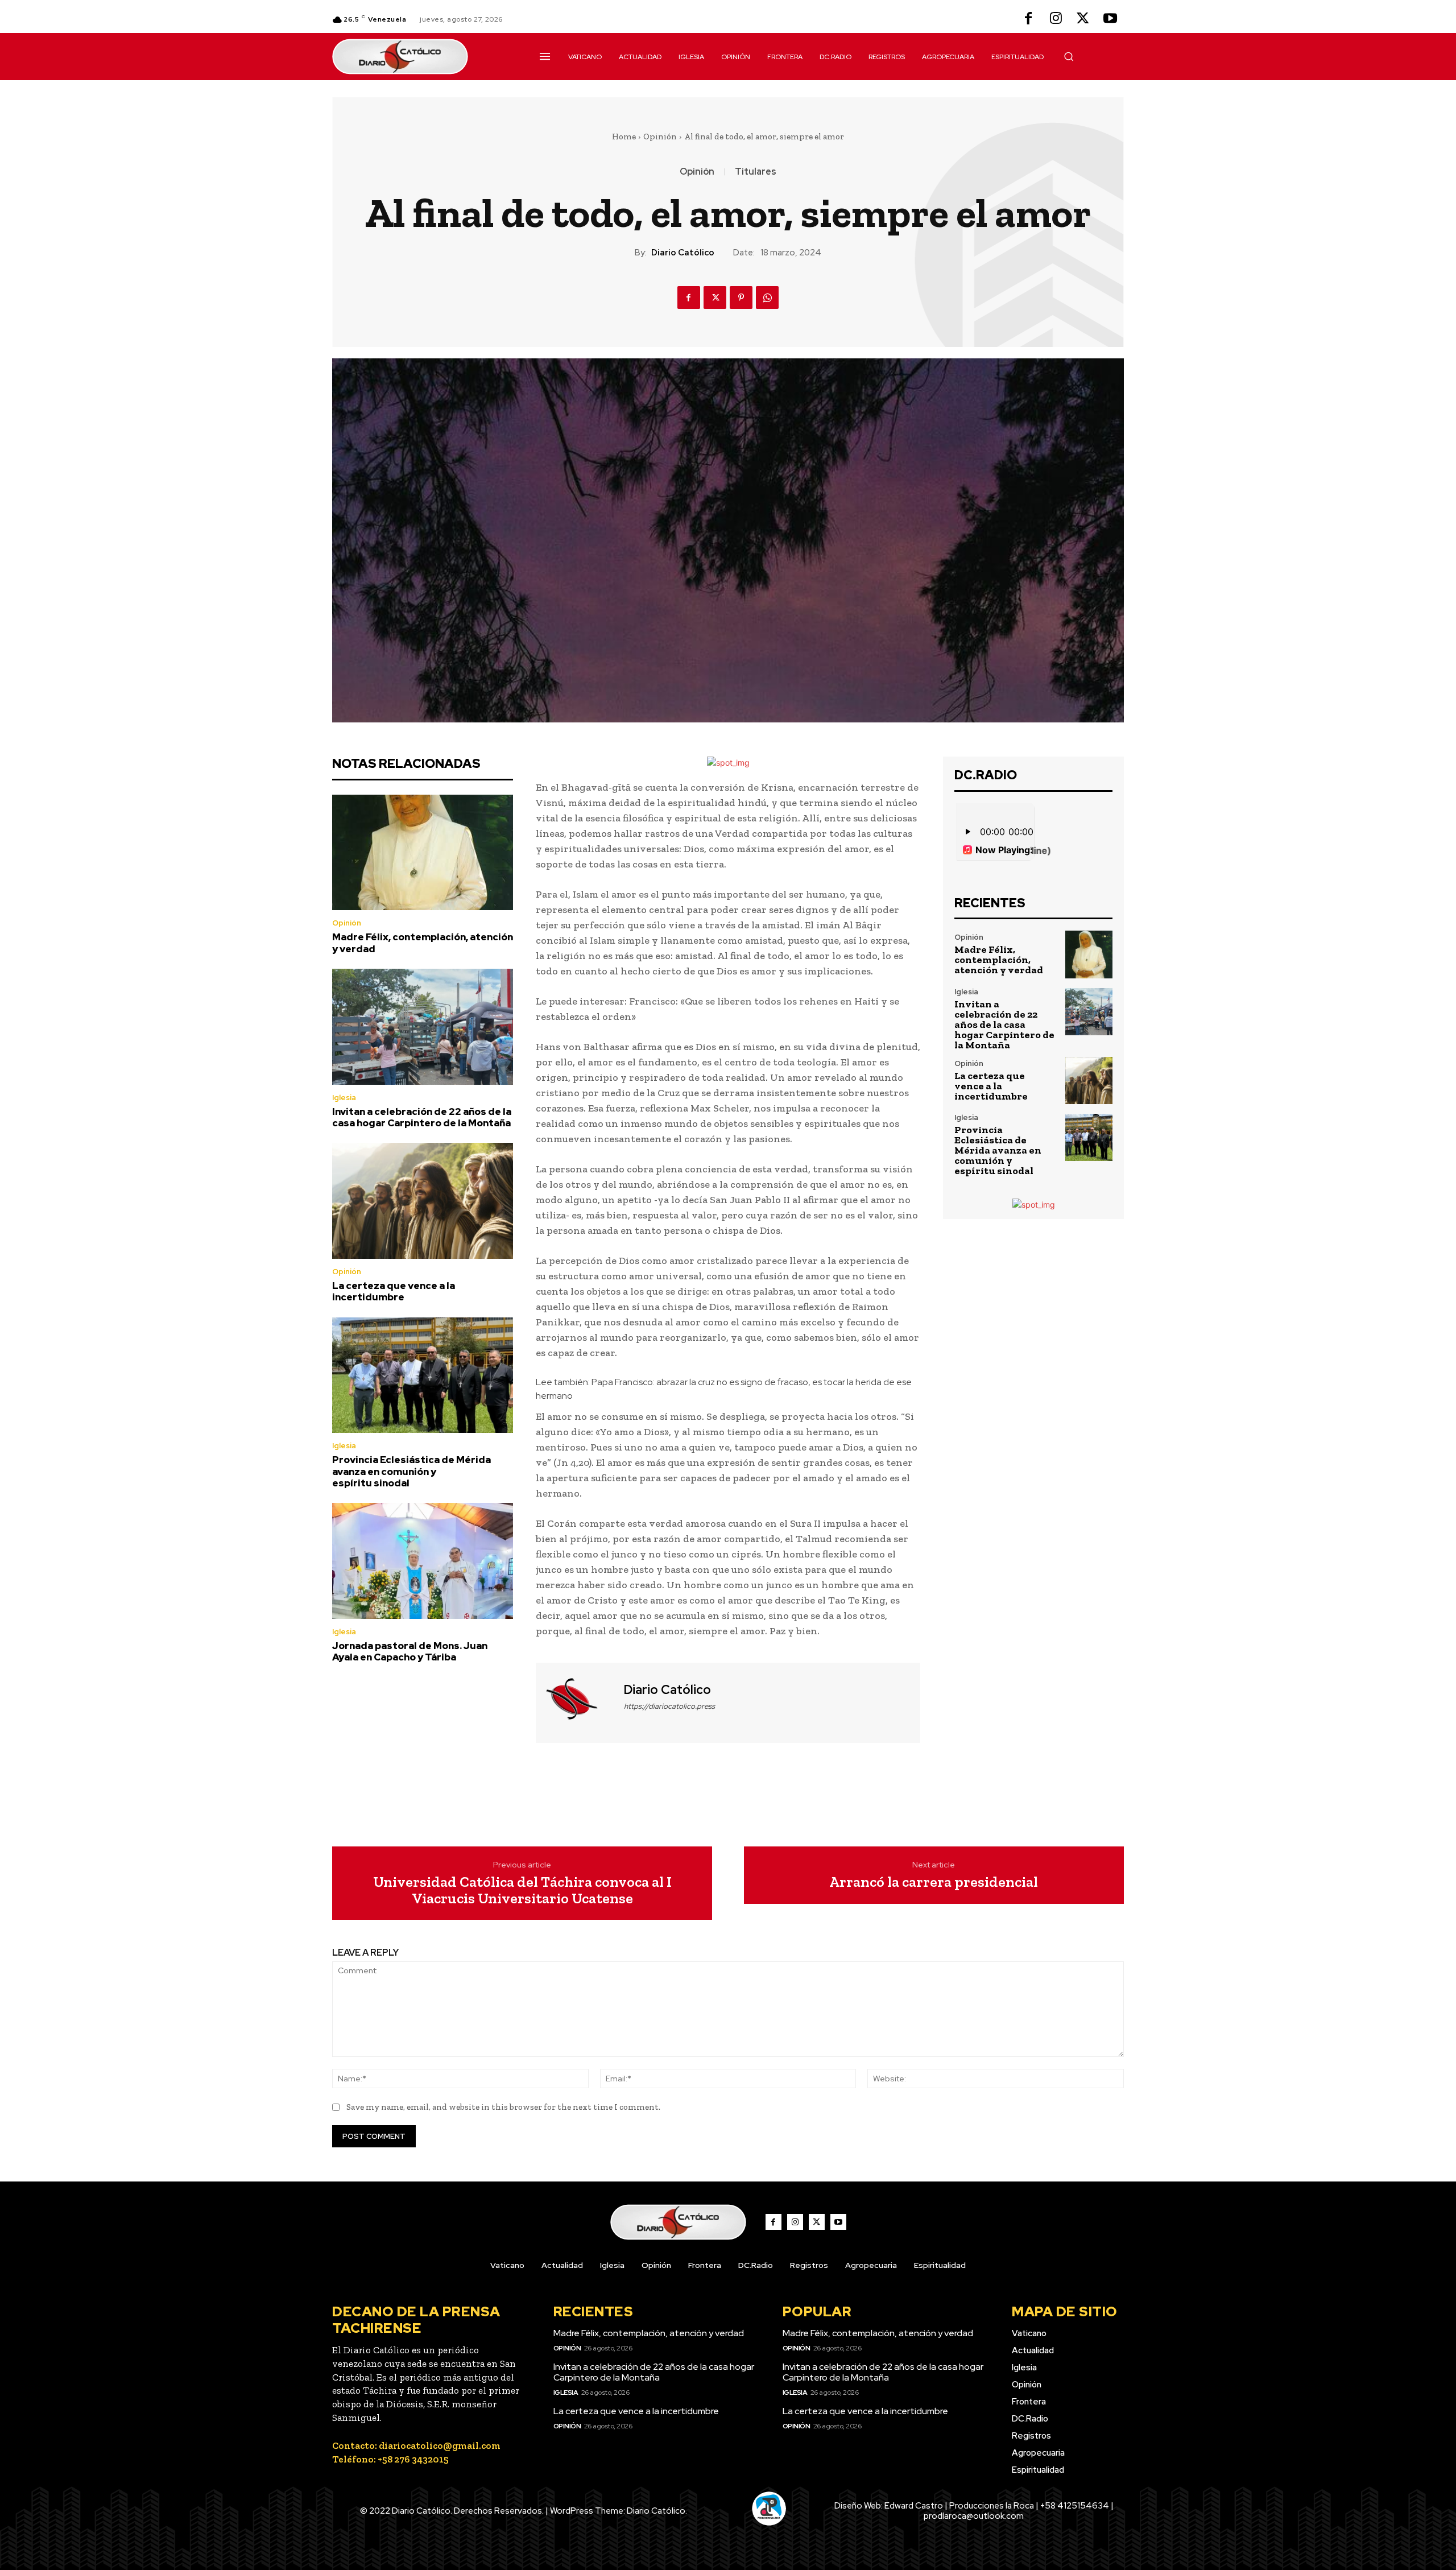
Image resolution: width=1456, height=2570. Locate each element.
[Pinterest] (741, 298)
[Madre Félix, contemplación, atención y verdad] (423, 853)
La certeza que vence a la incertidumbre (394, 1291)
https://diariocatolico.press (669, 1706)
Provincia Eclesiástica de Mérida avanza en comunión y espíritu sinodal (411, 1471)
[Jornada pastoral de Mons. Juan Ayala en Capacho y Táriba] (423, 1561)
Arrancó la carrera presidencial (934, 1882)
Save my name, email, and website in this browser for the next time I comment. (503, 2107)
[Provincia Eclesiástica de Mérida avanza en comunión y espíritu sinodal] (423, 1375)
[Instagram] (1056, 19)
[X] (1083, 19)
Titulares (756, 172)
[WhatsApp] (767, 298)
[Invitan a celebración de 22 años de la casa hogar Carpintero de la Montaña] (423, 1027)
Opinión (660, 137)
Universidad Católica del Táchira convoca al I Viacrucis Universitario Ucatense (522, 1890)
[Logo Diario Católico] (423, 57)
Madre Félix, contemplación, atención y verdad (423, 943)
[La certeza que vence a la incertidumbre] (423, 1201)
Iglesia (344, 1098)
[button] (1069, 56)
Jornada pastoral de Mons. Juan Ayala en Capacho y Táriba (410, 1651)
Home (624, 137)
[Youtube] (1110, 19)
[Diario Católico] (578, 1701)
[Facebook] (1028, 19)
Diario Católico (683, 253)
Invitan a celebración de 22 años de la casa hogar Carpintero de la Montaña (422, 1117)
